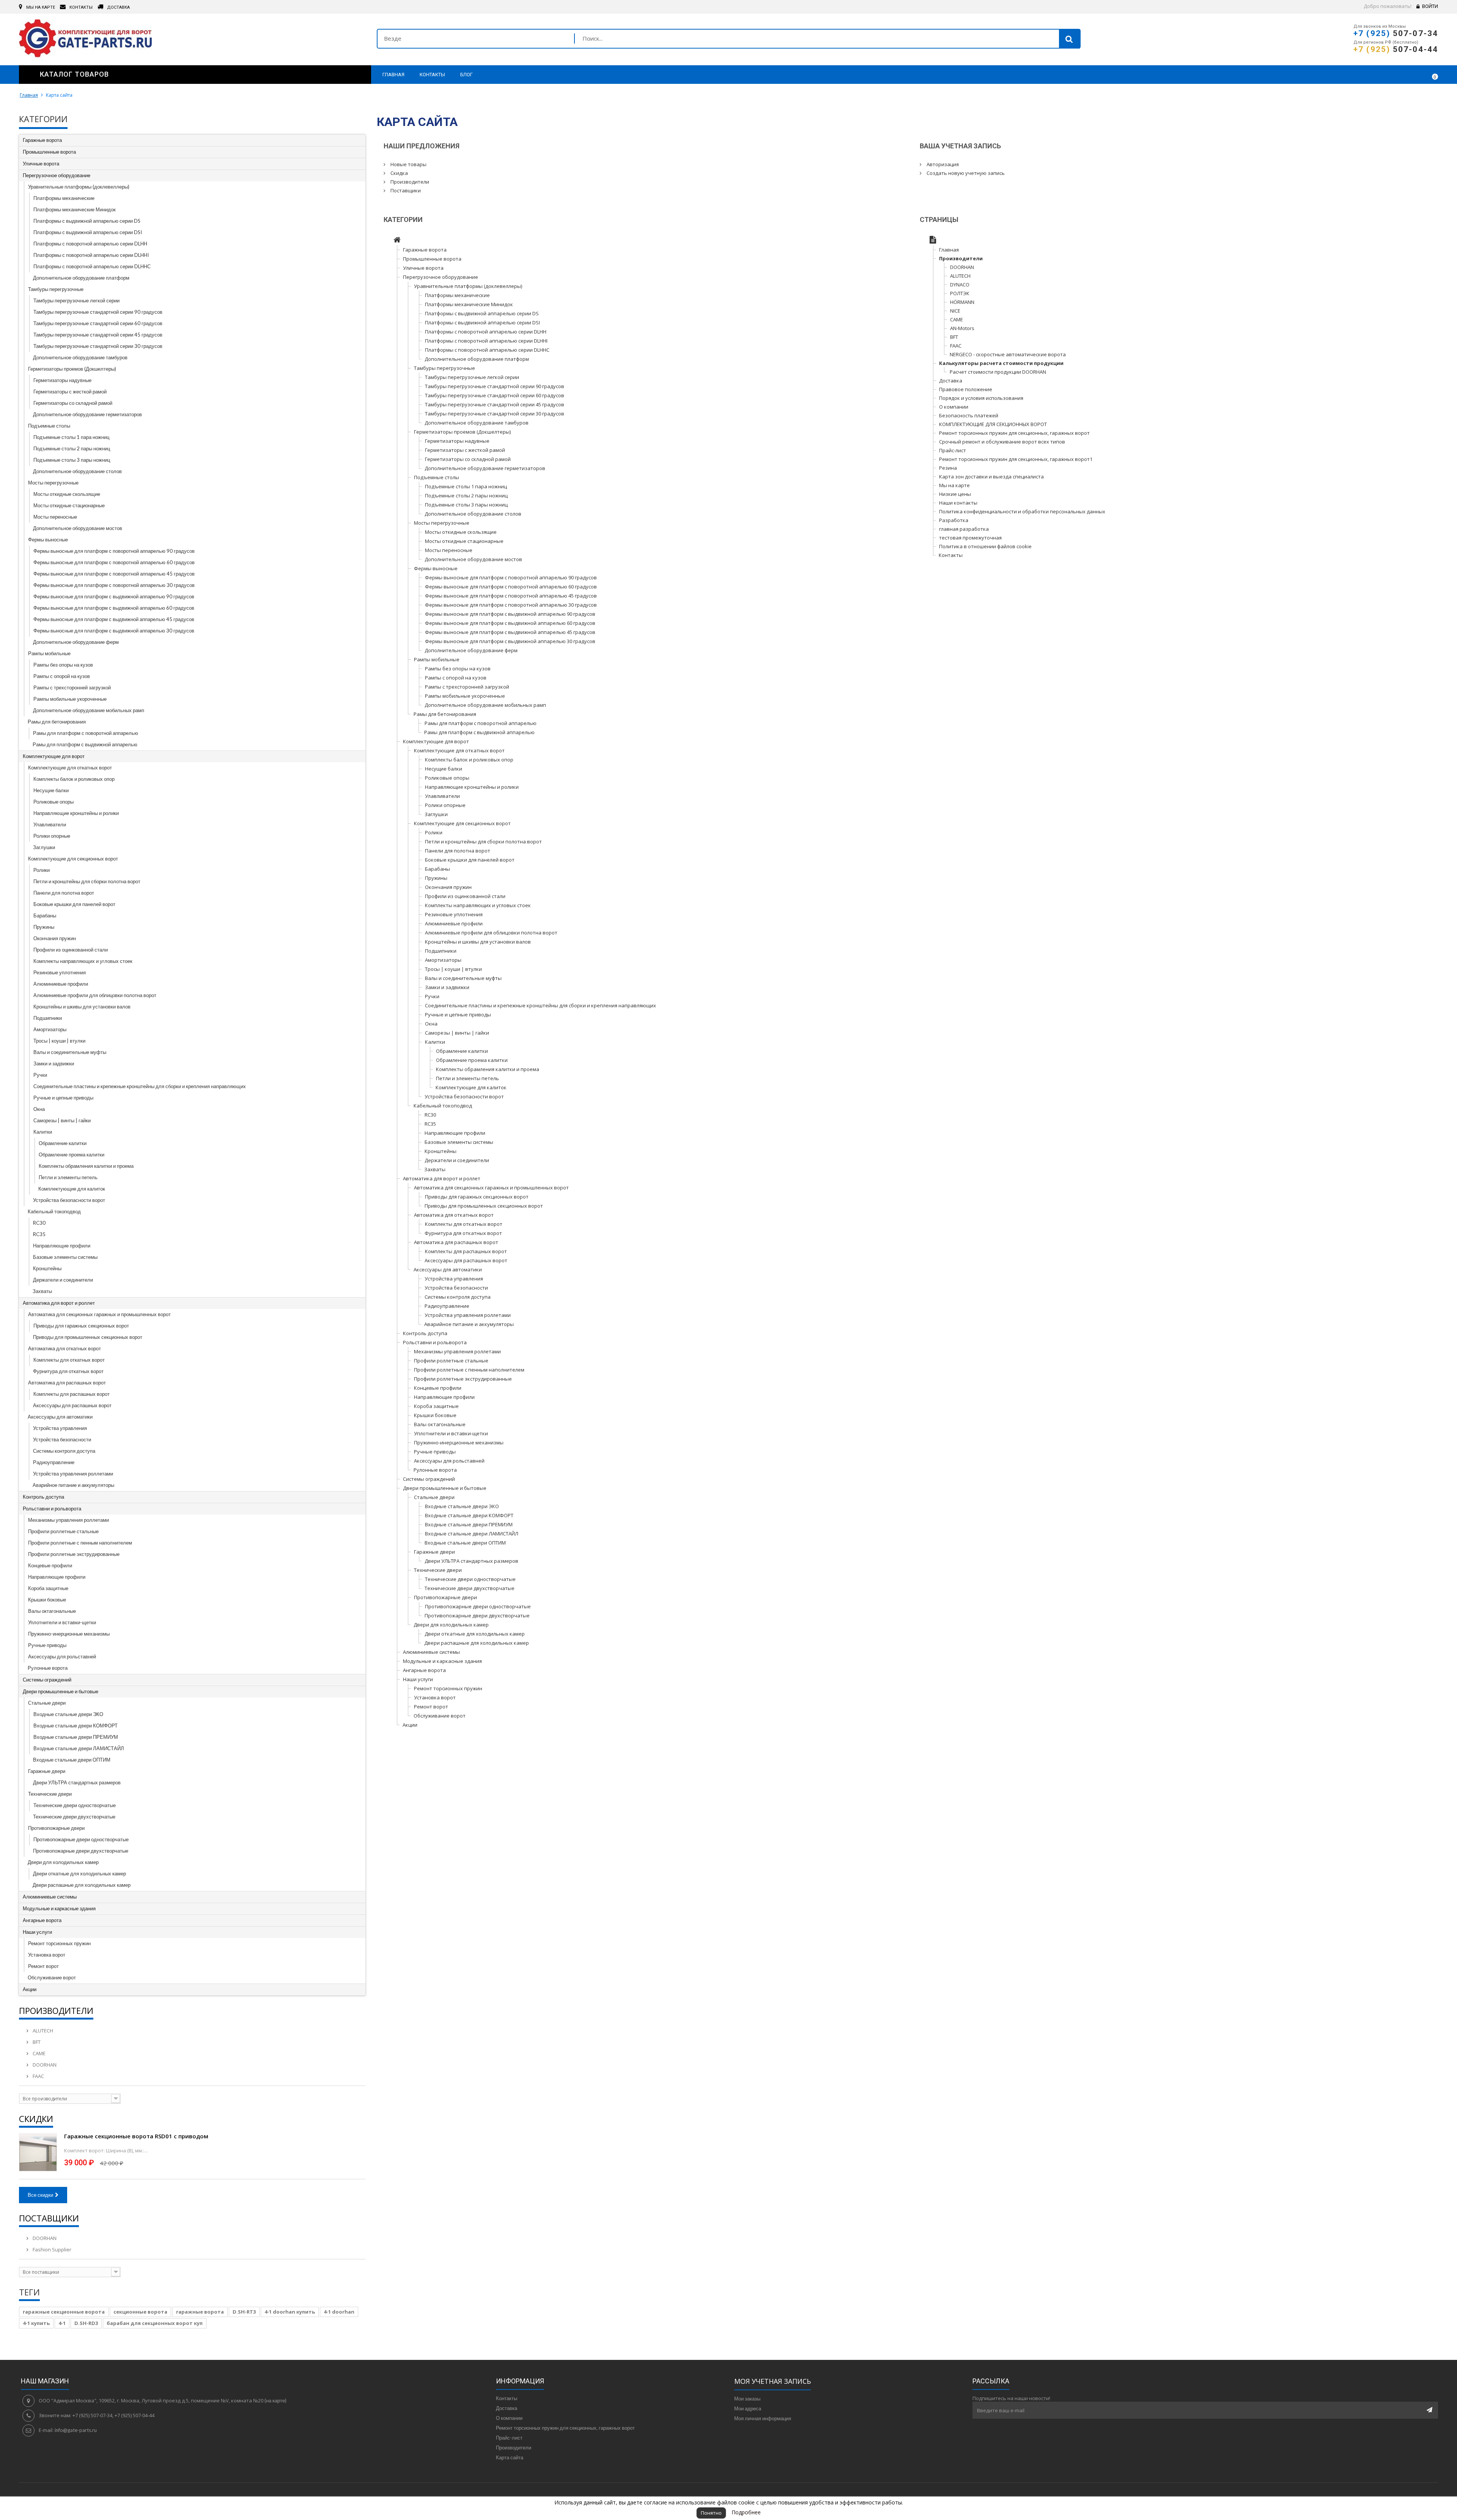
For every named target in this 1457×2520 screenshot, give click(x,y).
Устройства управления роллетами (73, 1474)
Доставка (951, 381)
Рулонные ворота (48, 1668)
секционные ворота (140, 2312)
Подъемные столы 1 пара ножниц (71, 437)
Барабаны (45, 916)
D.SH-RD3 (86, 2323)
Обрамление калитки (63, 1143)
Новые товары (408, 164)
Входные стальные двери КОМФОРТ (76, 1726)
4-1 (62, 2323)
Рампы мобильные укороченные (70, 699)
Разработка (954, 520)
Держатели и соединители (63, 1280)
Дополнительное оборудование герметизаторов (87, 414)
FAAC (38, 2076)
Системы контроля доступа (64, 1451)
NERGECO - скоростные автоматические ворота (1008, 354)
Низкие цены (955, 494)
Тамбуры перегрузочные (56, 289)
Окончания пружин (55, 938)
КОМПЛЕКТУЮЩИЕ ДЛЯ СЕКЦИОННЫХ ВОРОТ (993, 424)
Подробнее (746, 2512)
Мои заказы (747, 2399)
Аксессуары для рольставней (62, 1656)
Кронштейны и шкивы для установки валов (82, 1007)
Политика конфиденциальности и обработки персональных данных (1022, 511)
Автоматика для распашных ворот (67, 1383)
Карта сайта (510, 2457)
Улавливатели (50, 824)
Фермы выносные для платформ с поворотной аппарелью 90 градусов (114, 551)
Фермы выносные (48, 540)
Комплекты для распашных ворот (72, 1394)
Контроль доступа (43, 1497)
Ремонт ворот (43, 1966)
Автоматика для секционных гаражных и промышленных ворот (99, 1314)
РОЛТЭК (960, 293)
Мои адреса (748, 2408)
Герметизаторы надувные (62, 380)
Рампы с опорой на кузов (62, 676)
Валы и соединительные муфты (70, 1052)
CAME (39, 2053)
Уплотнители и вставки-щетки (62, 1622)
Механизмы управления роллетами (68, 1520)
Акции (30, 1989)
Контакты (951, 555)
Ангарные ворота (42, 1920)
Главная (29, 95)
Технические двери (50, 1794)
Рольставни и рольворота (52, 1509)
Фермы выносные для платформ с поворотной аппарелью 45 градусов (114, 574)
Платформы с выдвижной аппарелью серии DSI (88, 232)
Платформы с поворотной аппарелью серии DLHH (90, 244)
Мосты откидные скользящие (67, 494)
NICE (955, 311)
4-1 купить (36, 2323)
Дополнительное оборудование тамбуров (80, 357)
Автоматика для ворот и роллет (59, 1303)
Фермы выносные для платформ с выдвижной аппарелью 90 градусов (114, 596)
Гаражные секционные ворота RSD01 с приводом (136, 2136)
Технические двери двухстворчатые (74, 1817)
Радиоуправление (54, 1462)
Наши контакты (958, 503)
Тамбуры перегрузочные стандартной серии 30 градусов (98, 346)
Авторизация (942, 164)
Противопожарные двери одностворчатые (81, 1839)
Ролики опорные (52, 836)
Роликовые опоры (53, 802)
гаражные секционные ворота (64, 2312)
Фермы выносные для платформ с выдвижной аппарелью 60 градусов (114, 608)
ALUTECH (42, 2031)
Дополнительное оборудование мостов (78, 528)
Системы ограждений (47, 1680)
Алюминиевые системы (50, 1897)
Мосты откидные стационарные (69, 505)
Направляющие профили (62, 1246)
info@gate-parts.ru (76, 2430)
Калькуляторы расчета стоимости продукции (1001, 363)
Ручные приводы (47, 1645)
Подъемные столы (49, 426)
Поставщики (49, 2218)
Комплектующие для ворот (54, 756)
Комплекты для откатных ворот (69, 1360)
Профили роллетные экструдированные (74, 1554)
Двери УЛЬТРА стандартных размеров (77, 1782)
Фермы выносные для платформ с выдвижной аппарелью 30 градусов (114, 631)
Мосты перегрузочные (53, 483)
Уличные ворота (41, 164)
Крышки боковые (47, 1600)
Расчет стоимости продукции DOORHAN (998, 372)
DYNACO (960, 285)
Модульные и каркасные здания (59, 1908)
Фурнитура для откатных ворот (68, 1371)
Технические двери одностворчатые (75, 1805)
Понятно (711, 2513)
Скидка (399, 173)
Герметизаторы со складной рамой (73, 403)
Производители (56, 2010)
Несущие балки (51, 790)
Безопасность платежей (969, 415)
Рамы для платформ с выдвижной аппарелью (85, 744)
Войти (1430, 6)
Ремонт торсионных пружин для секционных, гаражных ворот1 (1016, 459)
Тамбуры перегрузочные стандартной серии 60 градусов (98, 323)
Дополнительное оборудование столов (77, 471)
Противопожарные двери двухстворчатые (81, 1851)
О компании (954, 407)
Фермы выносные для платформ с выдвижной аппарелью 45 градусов (114, 619)
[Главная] (397, 241)
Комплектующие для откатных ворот (70, 768)
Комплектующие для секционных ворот (73, 859)
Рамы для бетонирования (57, 722)
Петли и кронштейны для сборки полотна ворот (87, 881)
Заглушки (44, 847)
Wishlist (1410, 74)
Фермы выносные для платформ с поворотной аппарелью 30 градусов (114, 585)
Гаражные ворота (42, 140)
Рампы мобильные (49, 653)
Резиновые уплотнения (60, 972)
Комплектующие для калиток (72, 1189)
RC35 (39, 1234)
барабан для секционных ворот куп (155, 2323)
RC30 (39, 1223)
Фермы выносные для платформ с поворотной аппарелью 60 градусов (114, 562)
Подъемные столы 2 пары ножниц (72, 448)
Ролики (42, 870)
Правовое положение (966, 389)
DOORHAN (44, 2065)
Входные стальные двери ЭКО (68, 1714)
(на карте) (275, 2400)
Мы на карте (954, 485)
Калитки (43, 1132)
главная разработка (964, 529)
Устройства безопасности (62, 1439)
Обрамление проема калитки (72, 1155)
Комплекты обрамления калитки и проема (86, 1166)
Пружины (44, 927)
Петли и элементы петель (68, 1177)
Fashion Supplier (51, 2249)
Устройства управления (60, 1428)
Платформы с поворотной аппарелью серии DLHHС (92, 266)
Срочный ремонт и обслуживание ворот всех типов (1002, 442)
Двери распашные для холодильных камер (82, 1885)
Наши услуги (37, 1932)
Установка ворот (47, 1955)
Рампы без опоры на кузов (63, 665)
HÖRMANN (962, 302)
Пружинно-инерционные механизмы (69, 1634)
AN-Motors (962, 328)
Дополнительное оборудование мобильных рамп (89, 710)
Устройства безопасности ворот (69, 1200)
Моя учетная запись (773, 2381)
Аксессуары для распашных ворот (72, 1405)
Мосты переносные (55, 517)
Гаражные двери (47, 1771)
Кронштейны (47, 1268)
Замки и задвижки (54, 1063)
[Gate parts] (192, 40)
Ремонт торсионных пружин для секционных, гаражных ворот (1014, 433)
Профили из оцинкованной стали (71, 950)
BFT (36, 2042)
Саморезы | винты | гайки (62, 1120)
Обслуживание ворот (52, 1977)
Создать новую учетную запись (965, 173)
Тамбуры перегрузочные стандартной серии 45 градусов (98, 335)
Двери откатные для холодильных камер (79, 1873)
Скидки (36, 2119)
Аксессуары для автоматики (60, 1417)
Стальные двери (47, 1703)
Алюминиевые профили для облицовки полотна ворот (95, 995)
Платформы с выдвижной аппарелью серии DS (87, 221)
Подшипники (48, 1018)
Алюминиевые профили (61, 984)
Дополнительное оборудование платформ (81, 278)
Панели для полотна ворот (64, 893)
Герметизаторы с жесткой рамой (70, 392)
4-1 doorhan (339, 2312)
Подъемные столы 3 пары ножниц (72, 460)
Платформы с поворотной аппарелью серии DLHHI (91, 255)
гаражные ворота (200, 2312)
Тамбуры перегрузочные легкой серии (76, 300)
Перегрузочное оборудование (57, 175)
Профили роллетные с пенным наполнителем (80, 1543)
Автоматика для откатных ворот (65, 1348)
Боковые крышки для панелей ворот (74, 904)
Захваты (42, 1291)
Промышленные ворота (49, 152)
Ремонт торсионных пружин (59, 1943)
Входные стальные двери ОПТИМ (72, 1760)
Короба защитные (48, 1588)
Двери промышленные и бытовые (61, 1691)
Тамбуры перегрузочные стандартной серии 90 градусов (98, 312)
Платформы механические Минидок (75, 209)
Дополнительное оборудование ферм (76, 642)
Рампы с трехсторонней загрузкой (72, 687)
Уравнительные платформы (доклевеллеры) (79, 187)
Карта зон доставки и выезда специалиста (991, 477)
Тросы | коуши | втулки (59, 1041)
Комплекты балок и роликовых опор (74, 779)
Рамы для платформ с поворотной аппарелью (86, 733)
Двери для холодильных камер (63, 1862)
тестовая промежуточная (970, 538)
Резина (948, 468)
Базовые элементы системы (65, 1257)
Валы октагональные (52, 1611)
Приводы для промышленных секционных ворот (88, 1337)
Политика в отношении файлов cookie (985, 546)
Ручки (40, 1075)
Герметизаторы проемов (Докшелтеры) (72, 369)
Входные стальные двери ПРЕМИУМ (76, 1737)
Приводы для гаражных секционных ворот (81, 1326)
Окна (39, 1109)
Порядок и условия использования (981, 398)
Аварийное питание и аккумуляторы (73, 1485)
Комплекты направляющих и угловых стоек (83, 961)
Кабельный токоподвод (54, 1211)
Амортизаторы (50, 1029)
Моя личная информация (763, 2418)
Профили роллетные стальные (63, 1531)
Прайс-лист (953, 450)
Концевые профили (50, 1565)
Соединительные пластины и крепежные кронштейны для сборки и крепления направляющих (140, 1086)
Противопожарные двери (56, 1828)
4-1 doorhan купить (290, 2312)
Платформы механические (64, 198)
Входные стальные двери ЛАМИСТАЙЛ (79, 1748)
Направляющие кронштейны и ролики (76, 813)
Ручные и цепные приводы (63, 1098)
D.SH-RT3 (244, 2312)
